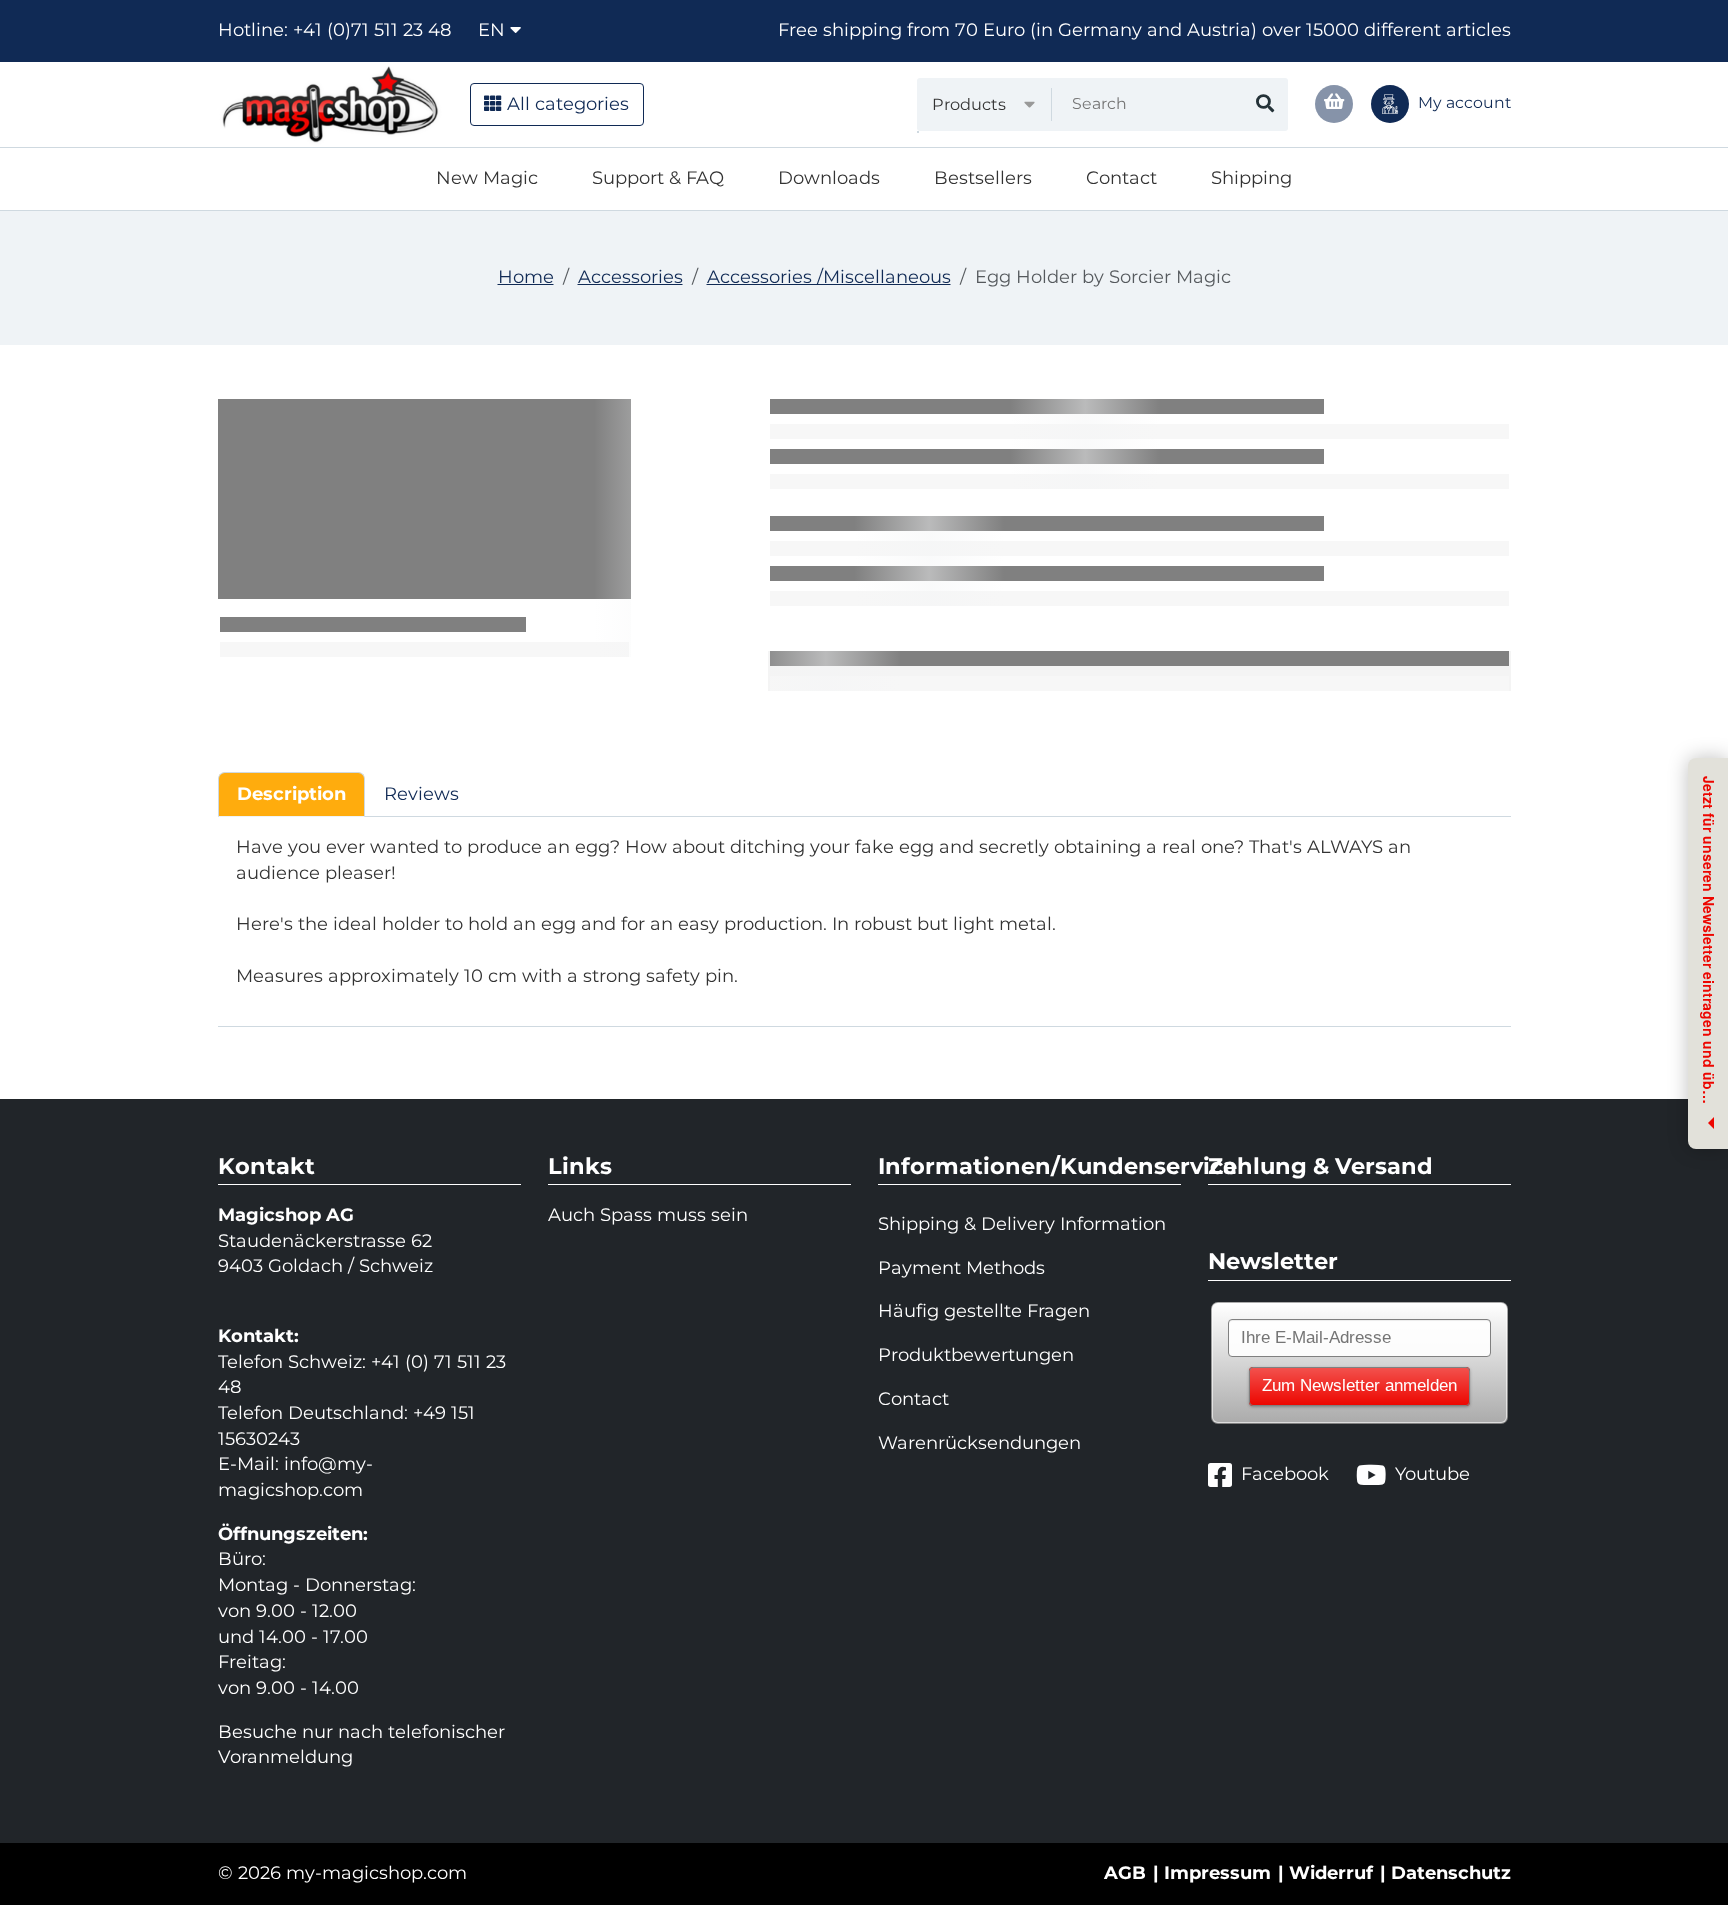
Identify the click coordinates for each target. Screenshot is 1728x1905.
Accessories (630, 277)
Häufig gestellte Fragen (984, 1311)
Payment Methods (961, 1268)
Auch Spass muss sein (648, 1215)
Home (526, 277)
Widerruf (1331, 1873)
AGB (1125, 1873)
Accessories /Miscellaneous (829, 277)
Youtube (1432, 1474)
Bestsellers (983, 178)
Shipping (1251, 178)
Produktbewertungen (976, 1355)
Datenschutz (1451, 1873)
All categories (565, 104)
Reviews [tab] (421, 794)
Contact (1121, 178)
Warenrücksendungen (979, 1443)
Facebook (1285, 1474)
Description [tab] (291, 794)
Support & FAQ (658, 178)
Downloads (829, 178)
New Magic (487, 178)
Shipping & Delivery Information (1022, 1224)
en (494, 30)
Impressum (1217, 1873)
